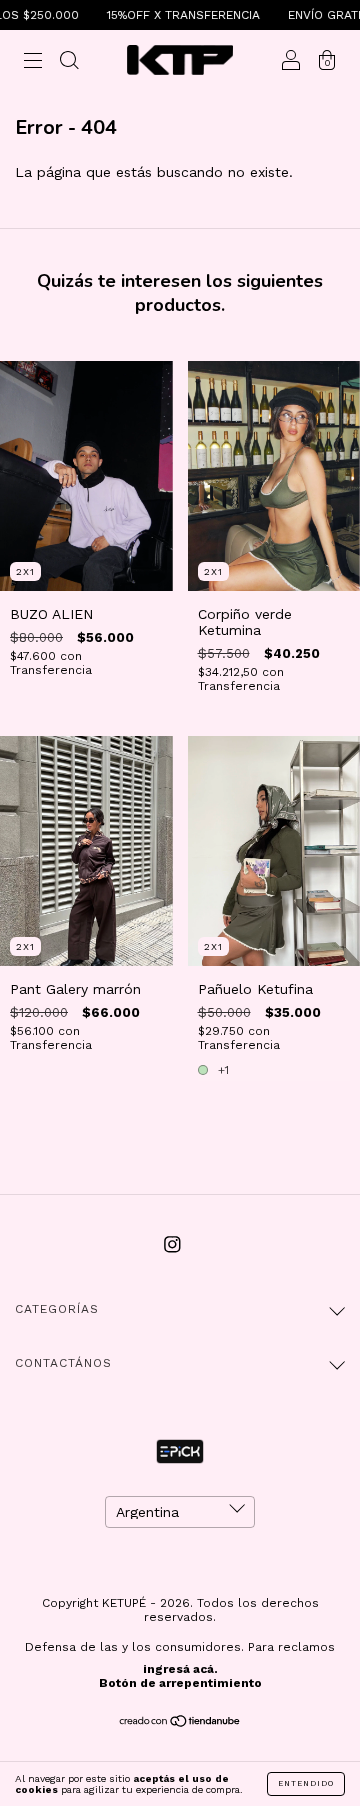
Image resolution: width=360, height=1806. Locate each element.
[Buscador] (69, 62)
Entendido (306, 1783)
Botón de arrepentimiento (180, 1683)
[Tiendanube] (180, 1723)
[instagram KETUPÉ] (172, 1245)
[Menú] (33, 62)
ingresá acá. (180, 1669)
